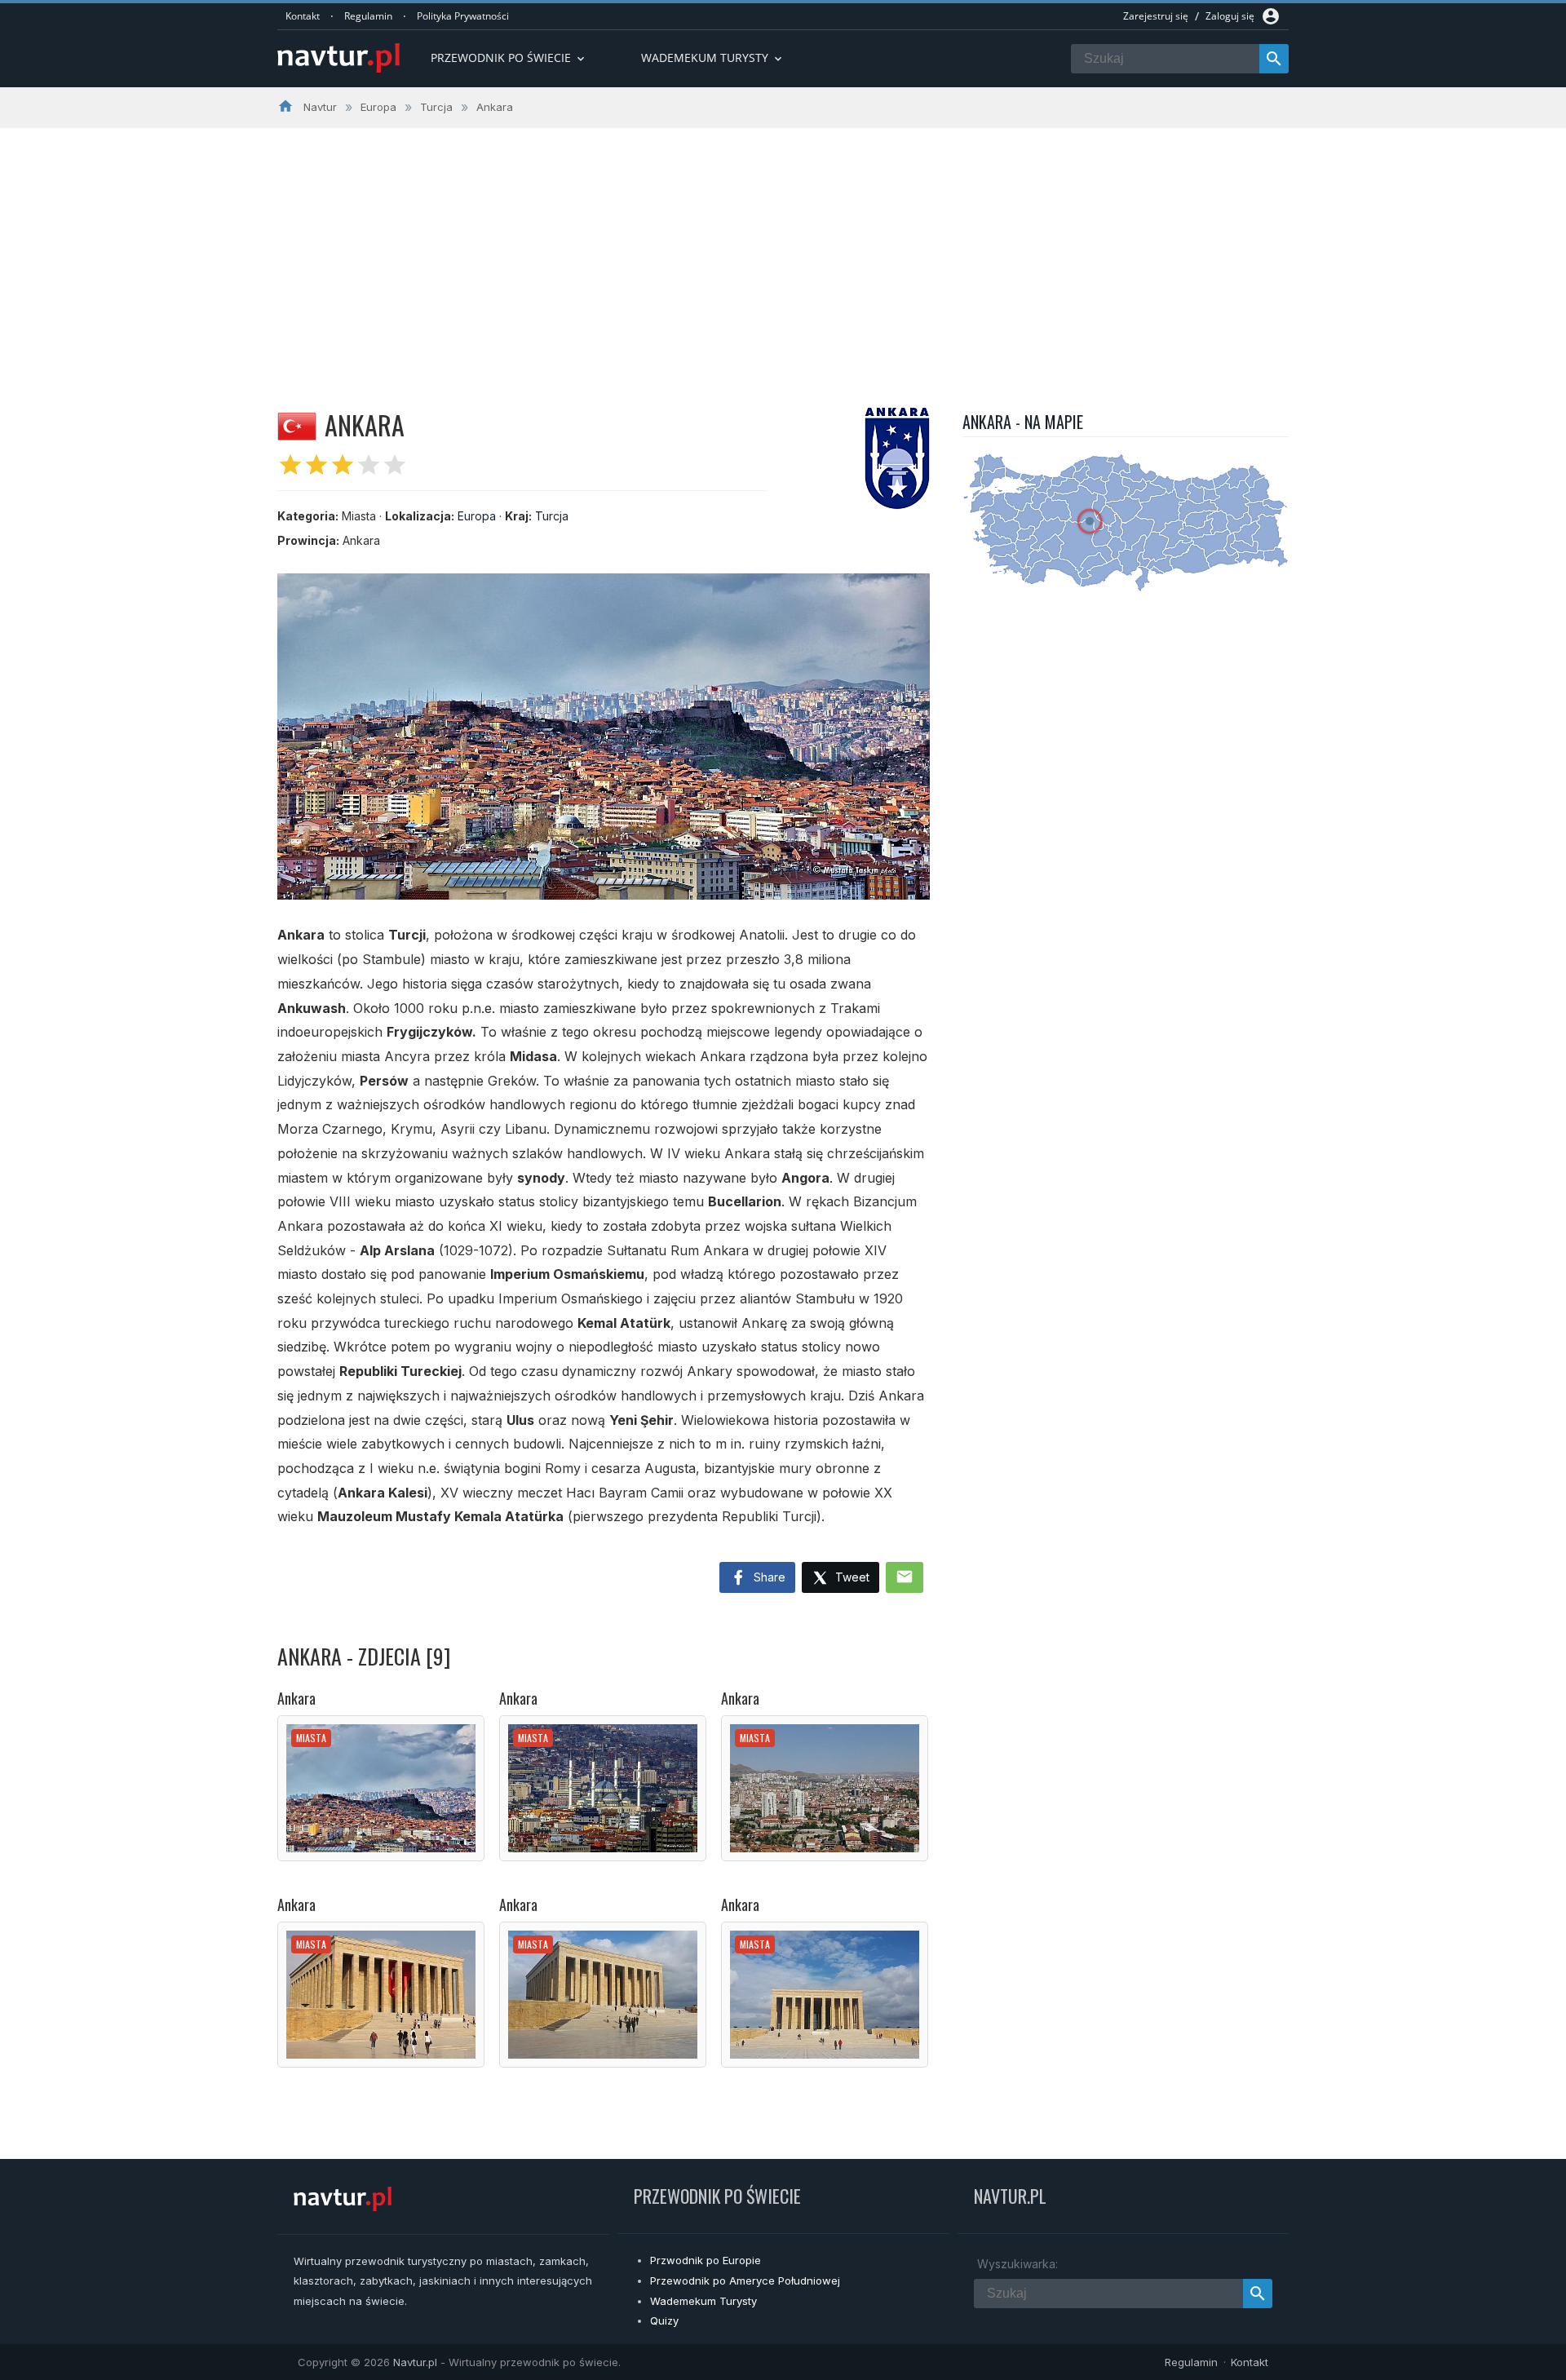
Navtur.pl (415, 2362)
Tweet (851, 1577)
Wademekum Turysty (703, 2301)
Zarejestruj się (1156, 16)
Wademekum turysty (713, 58)
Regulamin (368, 16)
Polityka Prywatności (463, 16)
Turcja (552, 516)
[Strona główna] (338, 59)
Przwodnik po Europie (706, 2260)
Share (768, 1577)
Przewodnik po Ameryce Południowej (745, 2280)
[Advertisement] (783, 250)
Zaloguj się (1230, 16)
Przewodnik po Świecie (509, 58)
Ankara (296, 1698)
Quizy (664, 2320)
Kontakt (303, 16)
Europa (477, 516)
